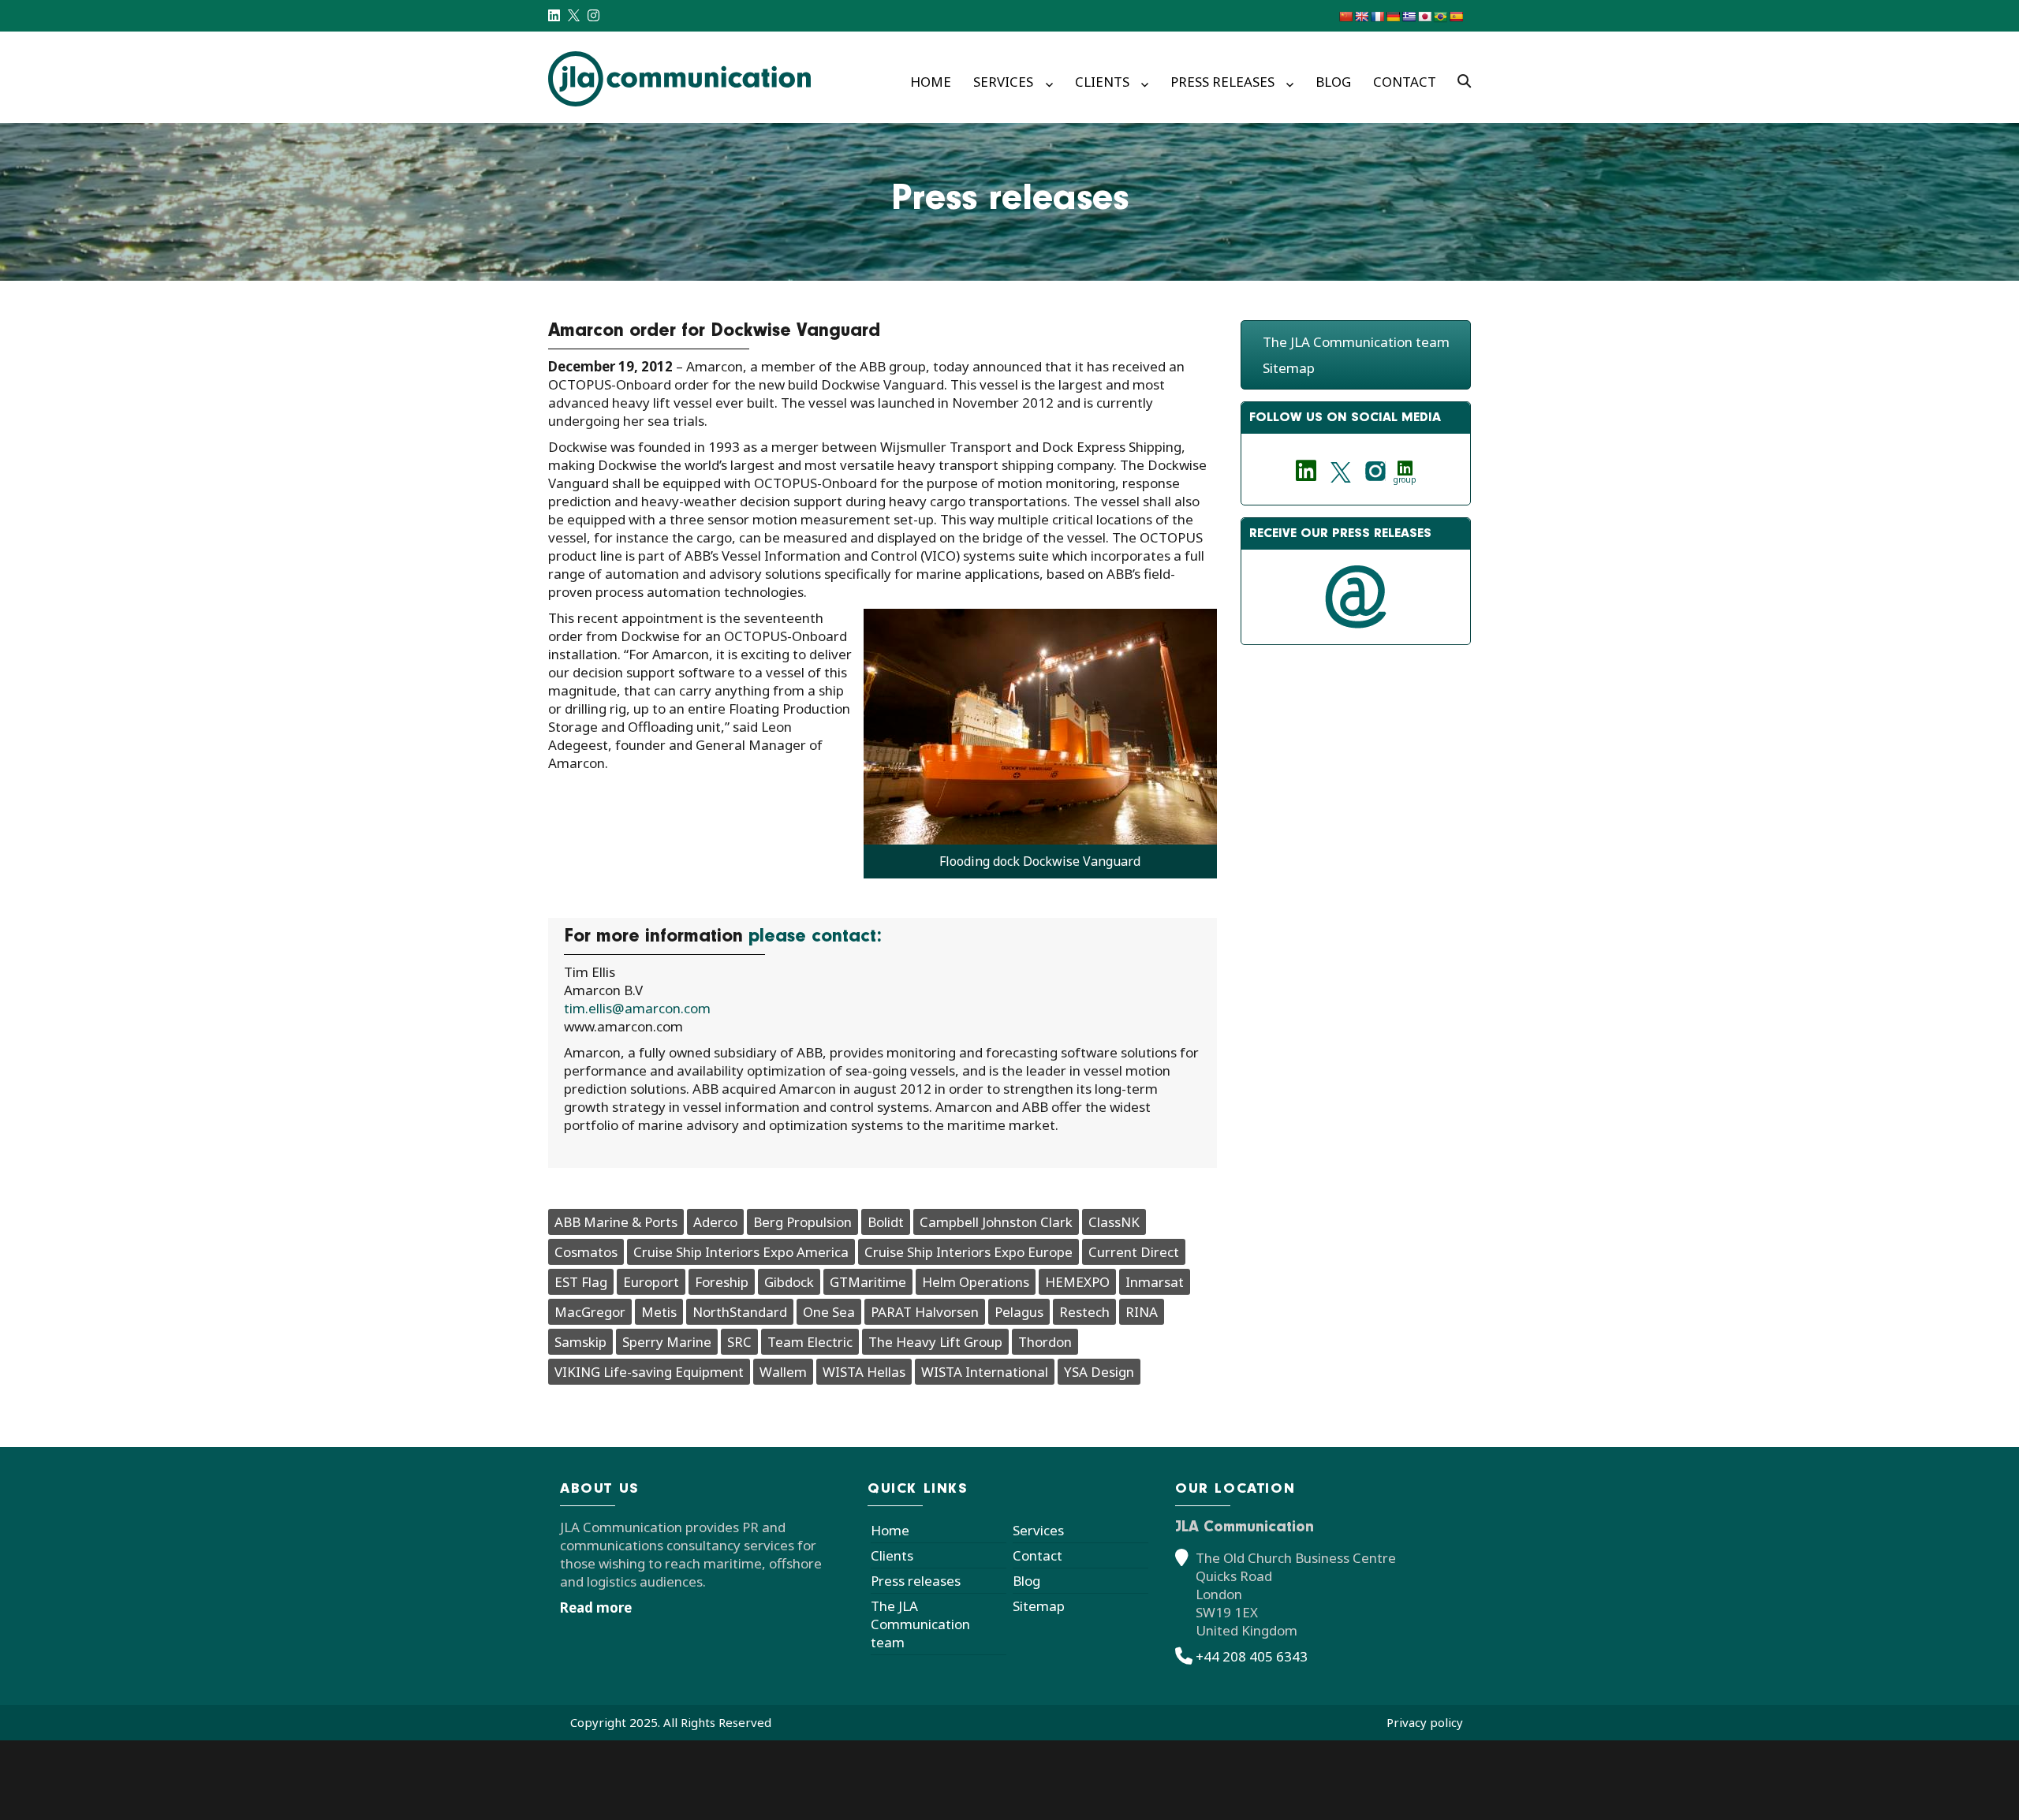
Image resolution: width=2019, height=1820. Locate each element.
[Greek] (1409, 17)
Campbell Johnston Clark (996, 1222)
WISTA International (985, 1372)
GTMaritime (868, 1282)
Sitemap (1289, 368)
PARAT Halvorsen (925, 1312)
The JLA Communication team (1356, 342)
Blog (1333, 82)
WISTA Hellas (864, 1372)
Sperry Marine (667, 1342)
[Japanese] (1424, 17)
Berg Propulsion (802, 1222)
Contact (1405, 82)
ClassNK (1114, 1222)
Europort (651, 1282)
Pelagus (1019, 1312)
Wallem (783, 1372)
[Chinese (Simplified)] (1345, 17)
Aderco (715, 1222)
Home (931, 82)
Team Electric (810, 1342)
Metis (659, 1312)
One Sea (829, 1312)
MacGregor (590, 1312)
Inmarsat (1155, 1282)
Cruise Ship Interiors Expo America (741, 1252)
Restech (1084, 1312)
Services (1003, 82)
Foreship (722, 1282)
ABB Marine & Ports (616, 1222)
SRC (739, 1342)
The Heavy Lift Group (935, 1342)
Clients (1102, 82)
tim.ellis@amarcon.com (637, 1008)
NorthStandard (740, 1312)
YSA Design (1099, 1372)
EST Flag (581, 1282)
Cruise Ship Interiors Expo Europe (968, 1252)
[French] (1377, 17)
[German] (1393, 17)
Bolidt (886, 1222)
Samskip (580, 1342)
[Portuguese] (1440, 17)
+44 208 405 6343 (1252, 1656)
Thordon (1045, 1342)
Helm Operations (976, 1282)
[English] (1361, 17)
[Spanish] (1456, 17)
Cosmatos (586, 1252)
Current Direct (1134, 1252)
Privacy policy (1425, 1722)
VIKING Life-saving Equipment (649, 1372)
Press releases (1222, 82)
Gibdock (789, 1282)
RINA (1142, 1312)
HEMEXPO (1077, 1282)
